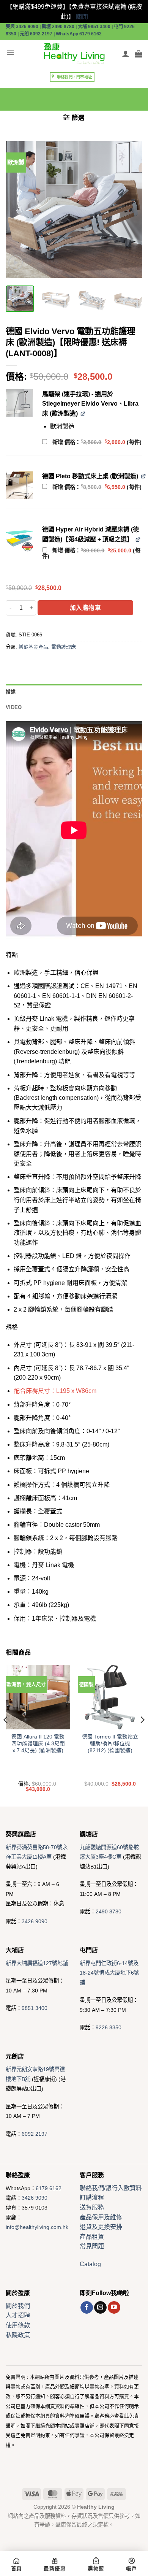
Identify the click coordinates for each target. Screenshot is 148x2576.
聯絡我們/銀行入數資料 (111, 2188)
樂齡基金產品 (33, 647)
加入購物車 (85, 608)
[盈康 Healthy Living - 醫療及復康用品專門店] (74, 54)
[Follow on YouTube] (114, 2308)
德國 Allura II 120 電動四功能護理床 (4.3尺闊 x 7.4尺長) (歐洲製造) (38, 1743)
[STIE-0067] (19, 485)
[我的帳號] (126, 54)
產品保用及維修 (101, 2217)
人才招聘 (18, 2315)
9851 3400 (35, 2008)
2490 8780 (109, 1911)
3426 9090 (35, 1921)
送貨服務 (92, 2207)
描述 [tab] (11, 692)
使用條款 (18, 2325)
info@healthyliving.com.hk (37, 2227)
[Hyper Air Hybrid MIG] (19, 538)
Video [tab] (14, 707)
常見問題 (92, 2246)
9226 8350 (109, 2027)
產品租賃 (92, 2237)
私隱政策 (18, 2335)
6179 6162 (49, 2188)
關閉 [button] (82, 17)
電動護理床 (64, 647)
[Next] (130, 209)
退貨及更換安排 (101, 2227)
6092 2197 (35, 2134)
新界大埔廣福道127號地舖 (37, 1963)
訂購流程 (92, 2198)
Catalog (90, 2264)
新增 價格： (97, 442)
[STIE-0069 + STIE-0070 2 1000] (19, 403)
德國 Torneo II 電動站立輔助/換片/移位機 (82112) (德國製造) (110, 1743)
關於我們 (18, 2306)
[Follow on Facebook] (87, 2308)
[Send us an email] (100, 2308)
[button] (10, 53)
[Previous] (18, 209)
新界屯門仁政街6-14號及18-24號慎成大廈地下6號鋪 (109, 1973)
